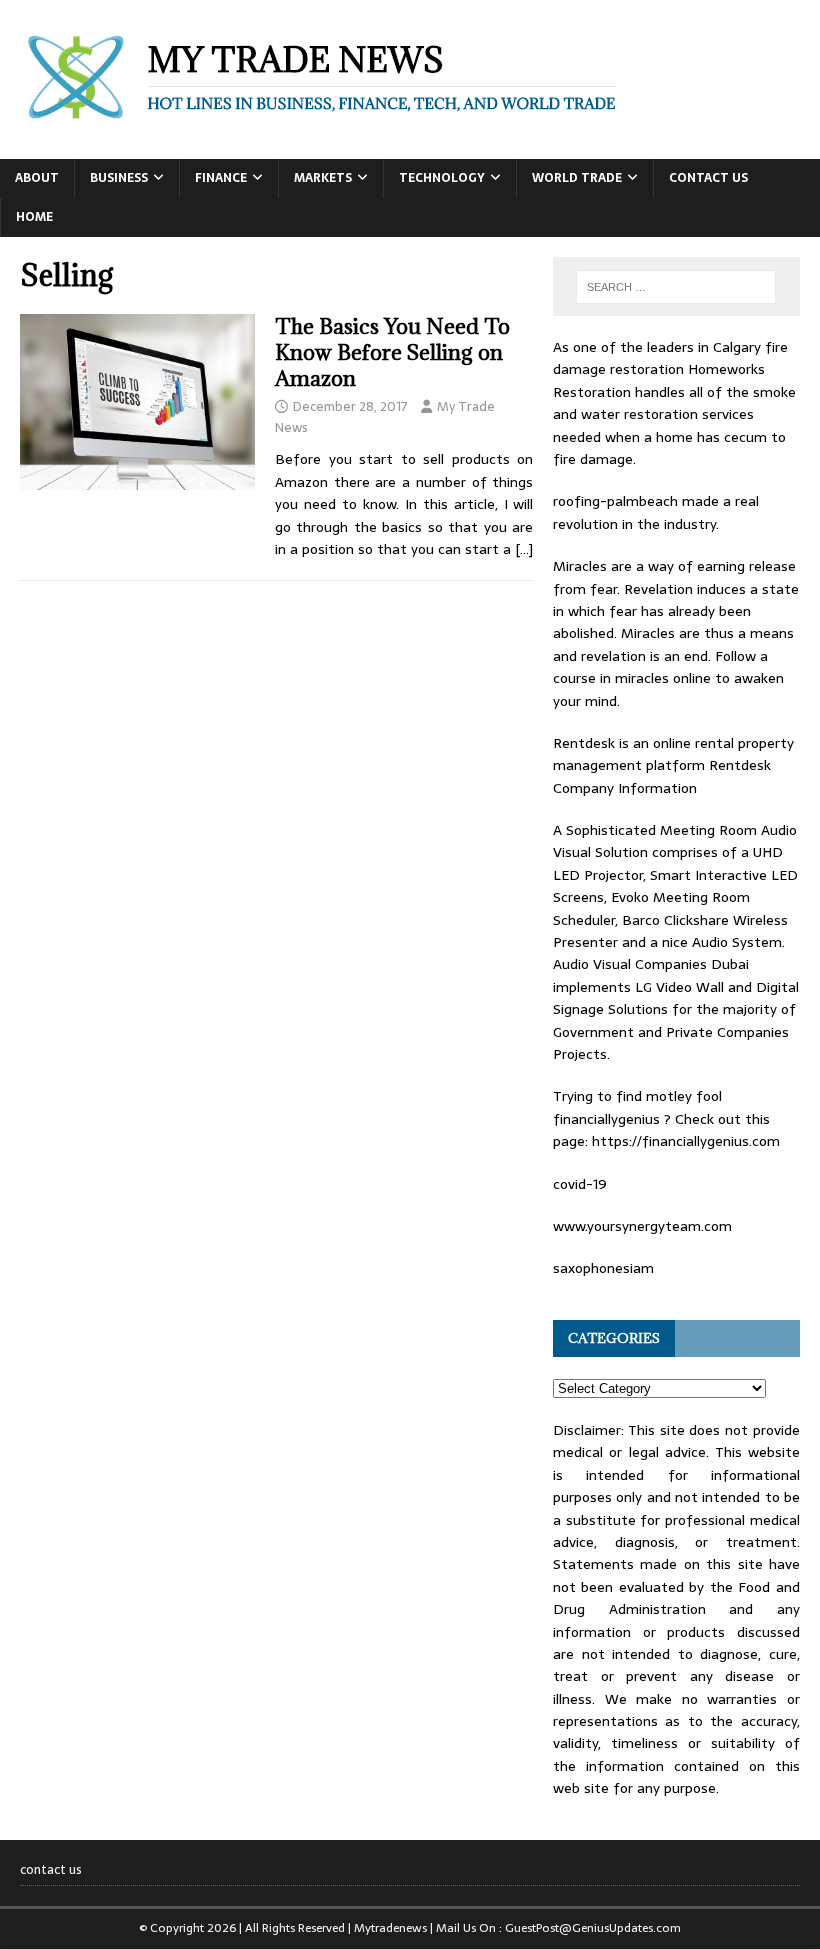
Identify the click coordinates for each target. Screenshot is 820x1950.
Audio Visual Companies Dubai (651, 964)
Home (34, 217)
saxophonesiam (603, 1268)
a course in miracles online (660, 667)
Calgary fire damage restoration (670, 358)
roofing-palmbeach (615, 501)
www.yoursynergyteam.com (642, 1226)
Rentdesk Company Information (662, 776)
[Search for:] (676, 287)
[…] (524, 549)
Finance (221, 178)
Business (119, 178)
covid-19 (580, 1184)
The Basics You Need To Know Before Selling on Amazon (392, 352)
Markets (323, 178)
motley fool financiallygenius (637, 1107)
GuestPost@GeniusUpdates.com (593, 1928)
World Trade (577, 178)
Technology (442, 178)
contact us (708, 178)
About (37, 178)
